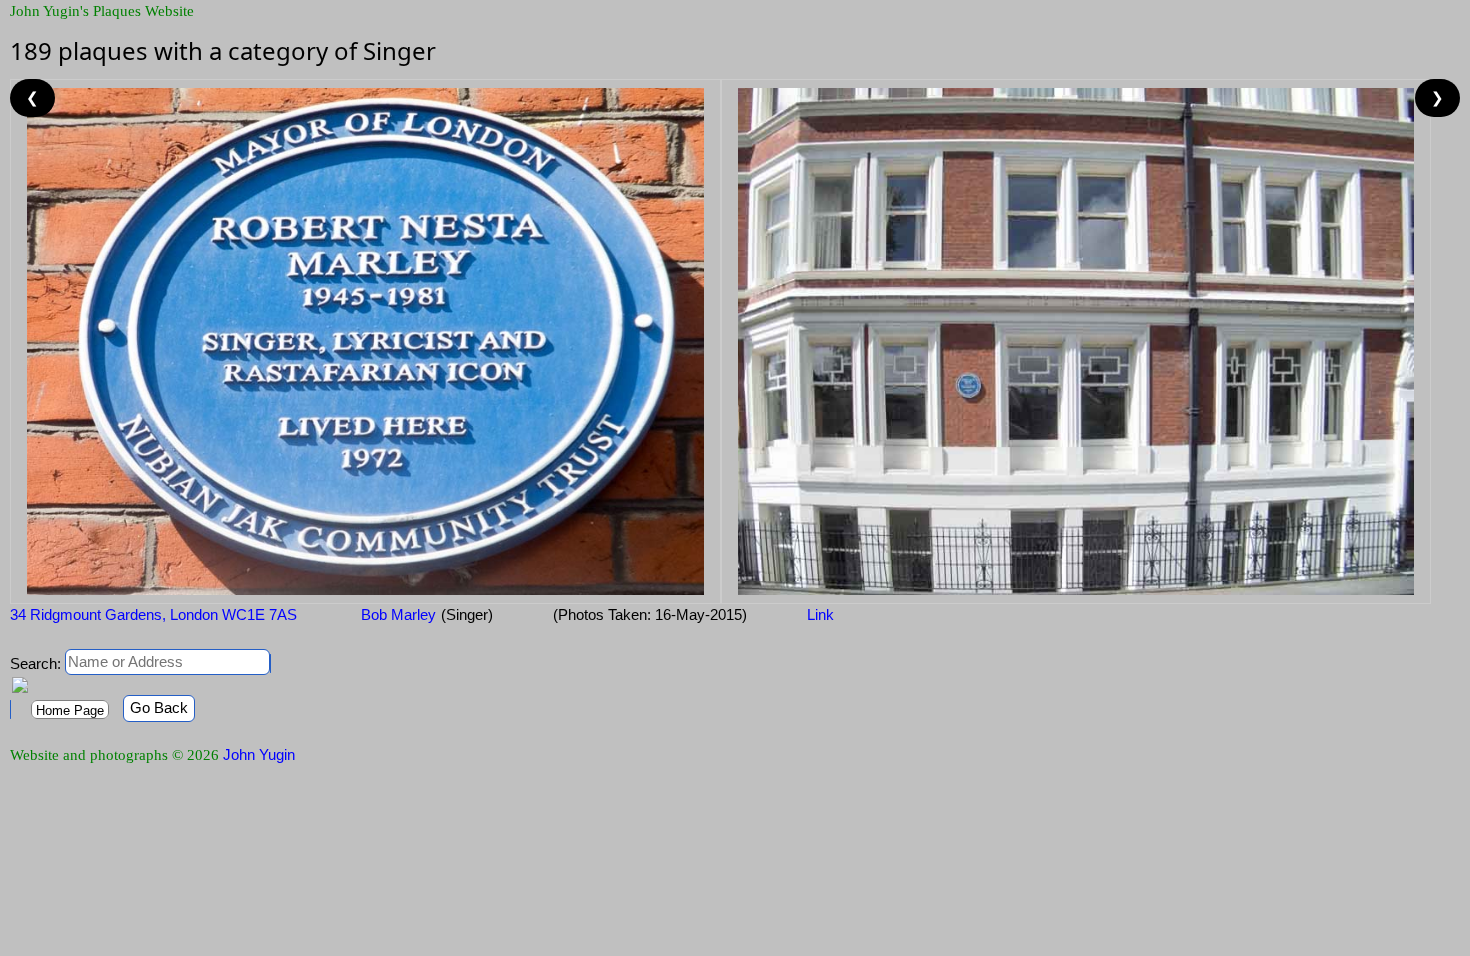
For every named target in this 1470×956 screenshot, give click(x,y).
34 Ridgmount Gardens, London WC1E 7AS (153, 614)
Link (820, 614)
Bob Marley (396, 614)
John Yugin (259, 754)
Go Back (159, 707)
